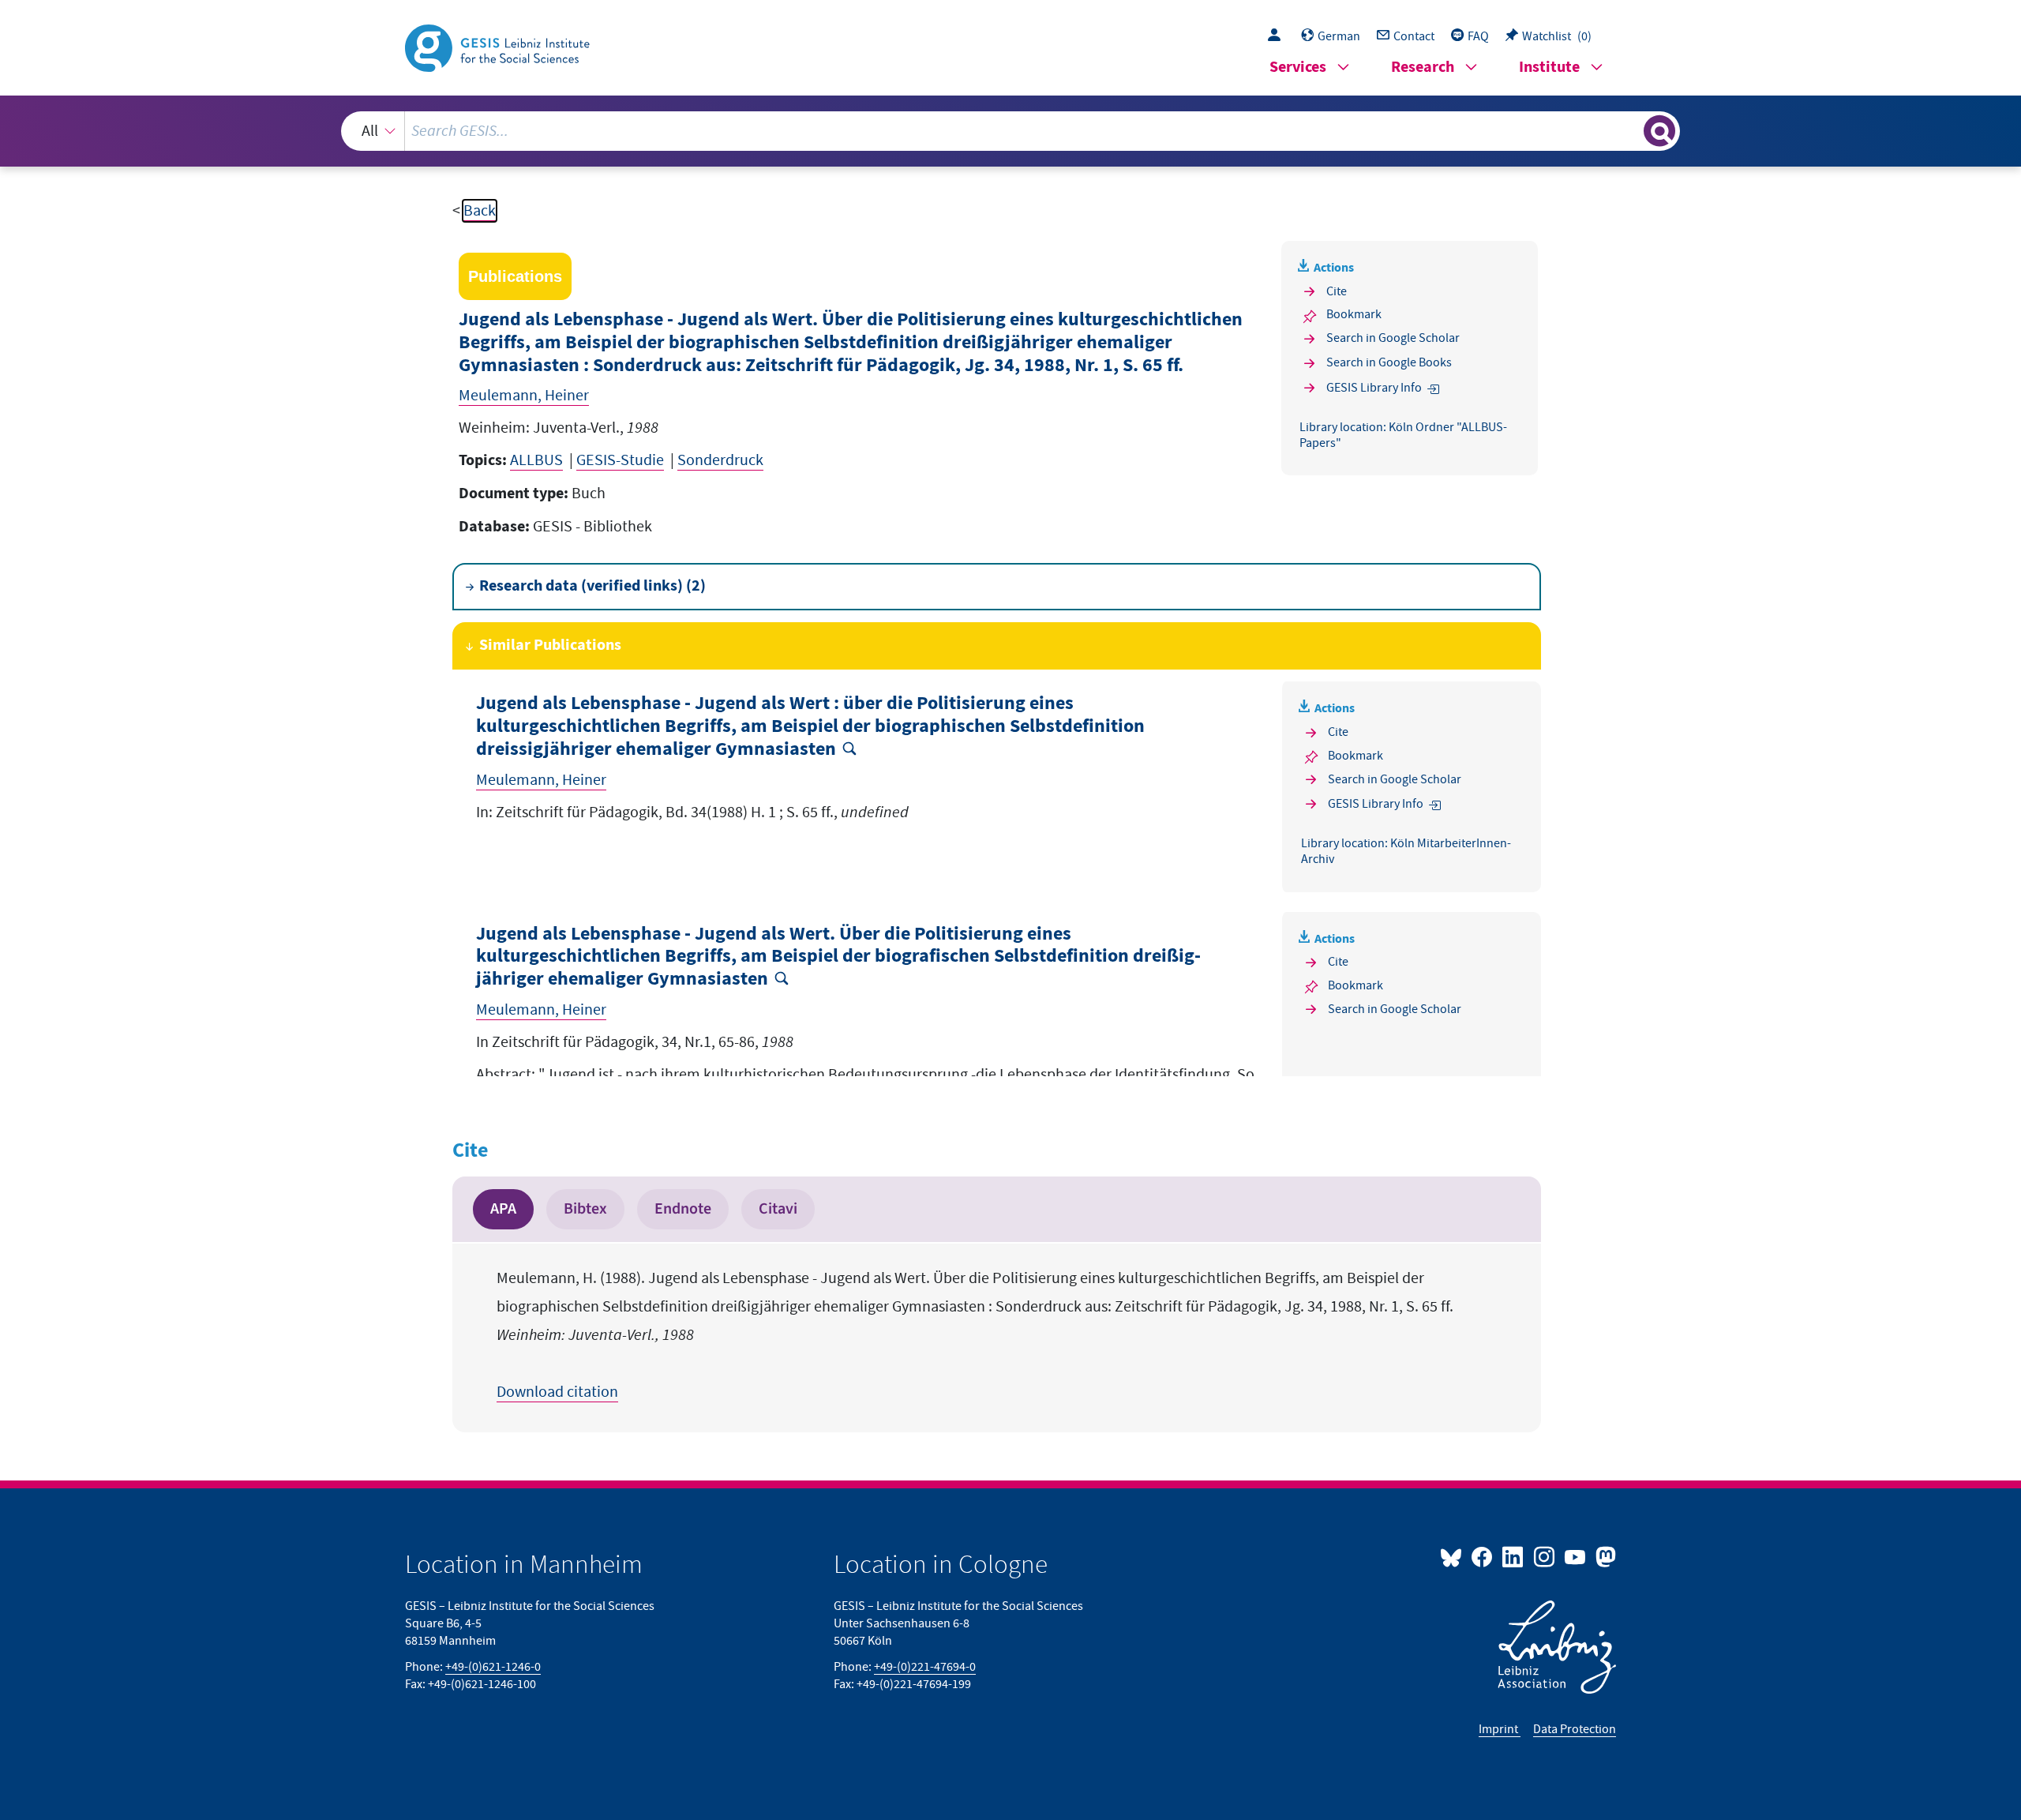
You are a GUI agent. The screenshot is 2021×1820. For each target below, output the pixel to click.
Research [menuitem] (1423, 68)
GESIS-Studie (620, 460)
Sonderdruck (720, 460)
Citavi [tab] (778, 1209)
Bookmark (1354, 314)
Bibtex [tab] (585, 1209)
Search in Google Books (1389, 362)
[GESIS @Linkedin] (1514, 1556)
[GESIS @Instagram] (1545, 1556)
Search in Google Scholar (1393, 338)
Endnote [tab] (683, 1209)
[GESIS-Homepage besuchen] (499, 47)
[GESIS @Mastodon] (1604, 1556)
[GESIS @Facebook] (1483, 1556)
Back (480, 211)
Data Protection (1575, 1729)
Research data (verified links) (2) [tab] (592, 586)
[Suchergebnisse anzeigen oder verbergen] (1659, 131)
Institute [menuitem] (1549, 68)
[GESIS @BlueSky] (1454, 1556)
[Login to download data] (1278, 36)
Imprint (1500, 1729)
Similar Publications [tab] (550, 645)
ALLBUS (536, 460)
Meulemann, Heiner (524, 396)
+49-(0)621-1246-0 (493, 1667)
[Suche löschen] (1630, 130)
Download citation (557, 1392)
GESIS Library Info (1374, 388)
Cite (1337, 291)
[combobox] (1011, 131)
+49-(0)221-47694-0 (925, 1667)
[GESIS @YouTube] (1576, 1556)
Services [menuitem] (1298, 68)
